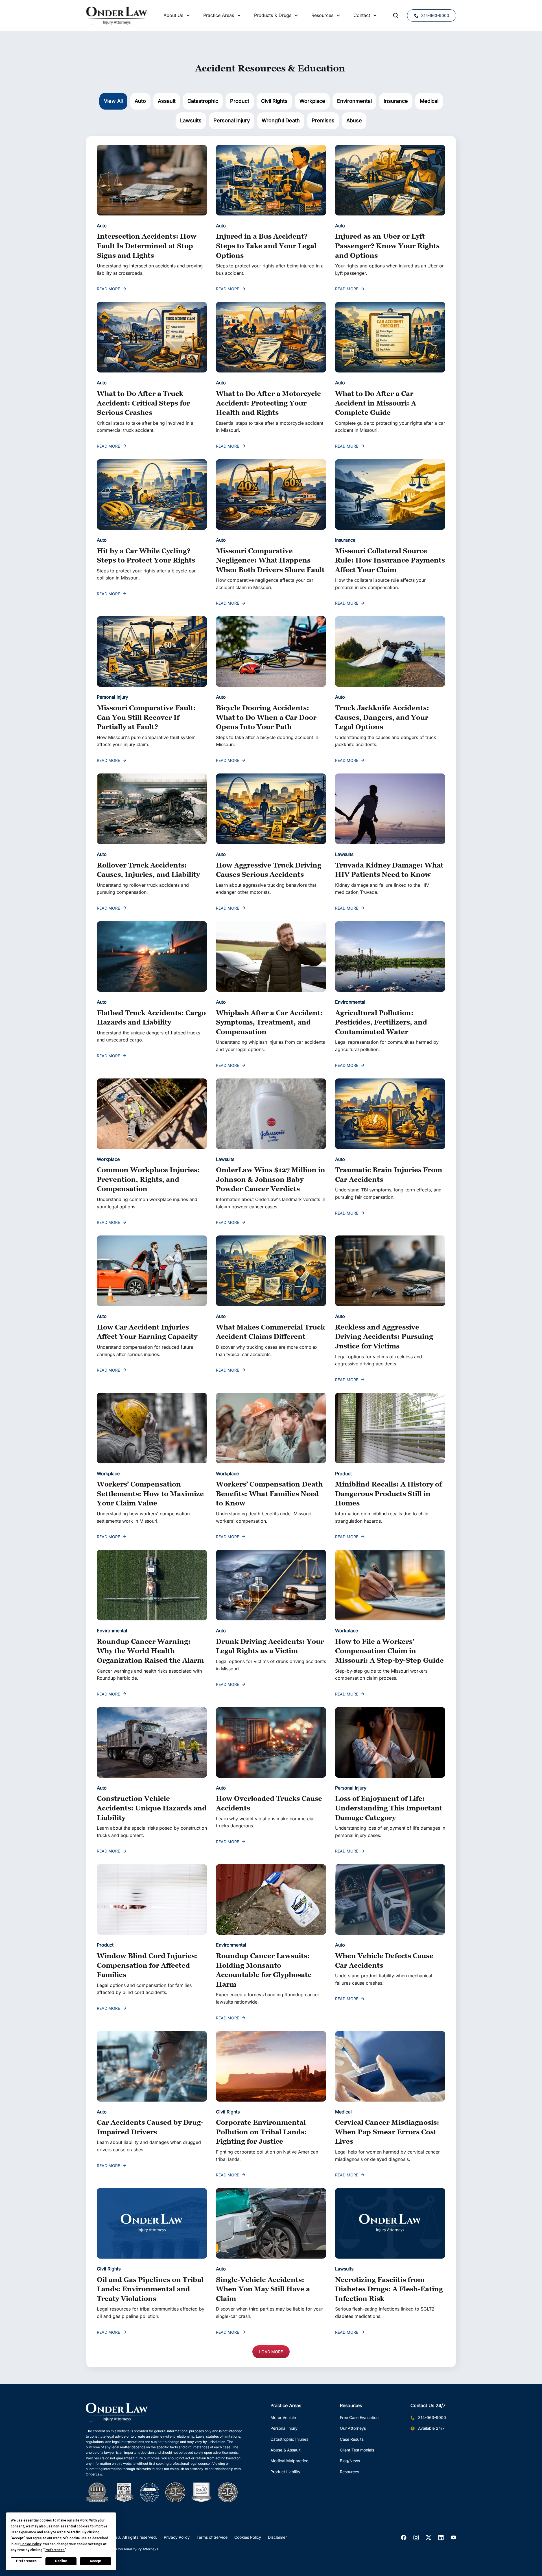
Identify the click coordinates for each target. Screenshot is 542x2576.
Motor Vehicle (283, 2417)
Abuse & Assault (286, 2450)
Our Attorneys (353, 2428)
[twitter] (429, 2538)
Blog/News (350, 2461)
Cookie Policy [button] (31, 2544)
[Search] (396, 16)
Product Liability (285, 2472)
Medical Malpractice (289, 2461)
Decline (61, 2561)
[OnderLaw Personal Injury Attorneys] (117, 16)
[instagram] (416, 2538)
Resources (349, 2472)
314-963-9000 (435, 15)
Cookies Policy (248, 2537)
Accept (96, 2561)
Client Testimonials (357, 2450)
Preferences (26, 2561)
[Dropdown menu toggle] (188, 16)
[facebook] (404, 2538)
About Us (173, 15)
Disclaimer (277, 2537)
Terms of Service (212, 2537)
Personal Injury (284, 2428)
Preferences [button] (55, 2550)
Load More (271, 2352)
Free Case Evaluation (359, 2417)
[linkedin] (441, 2538)
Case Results (352, 2439)
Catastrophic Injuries (289, 2439)
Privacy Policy (177, 2537)
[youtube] (453, 2538)
